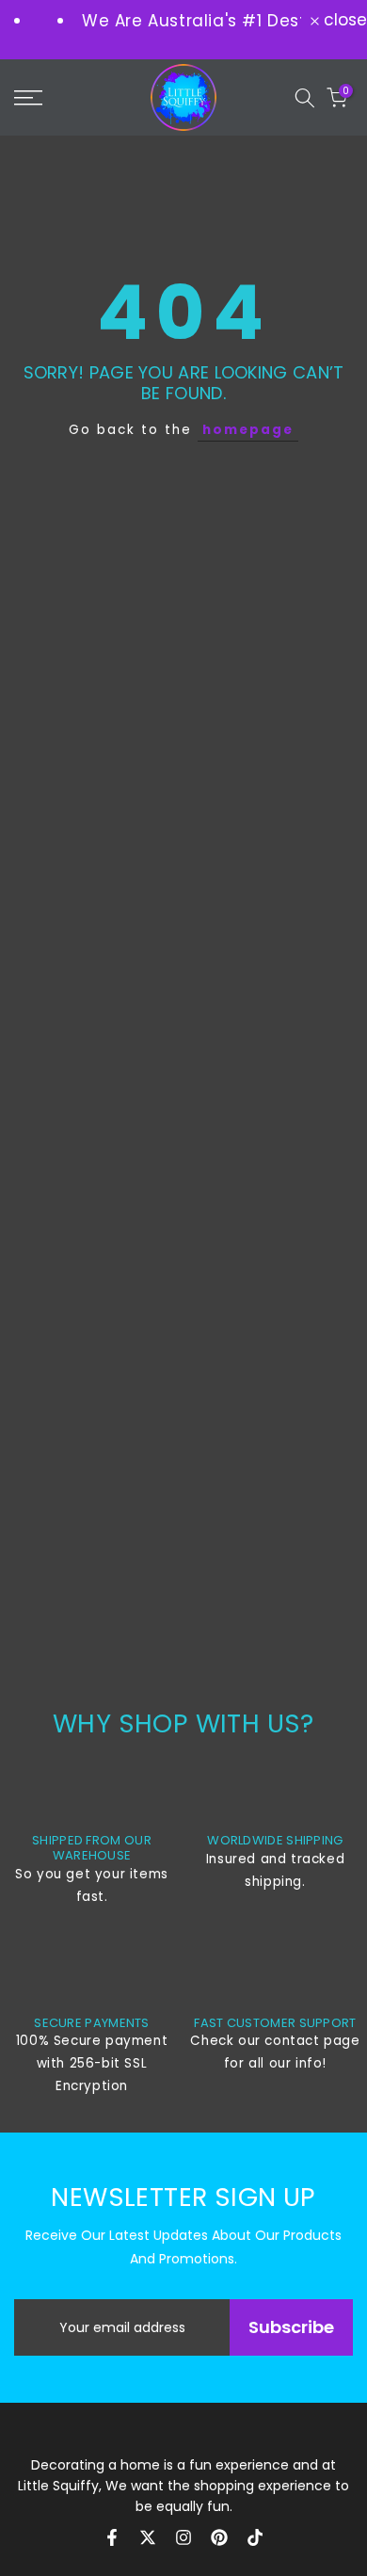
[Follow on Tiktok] (255, 2537)
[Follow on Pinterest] (219, 2537)
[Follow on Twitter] (148, 2537)
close (343, 20)
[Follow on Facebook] (112, 2537)
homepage (248, 430)
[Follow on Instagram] (183, 2537)
